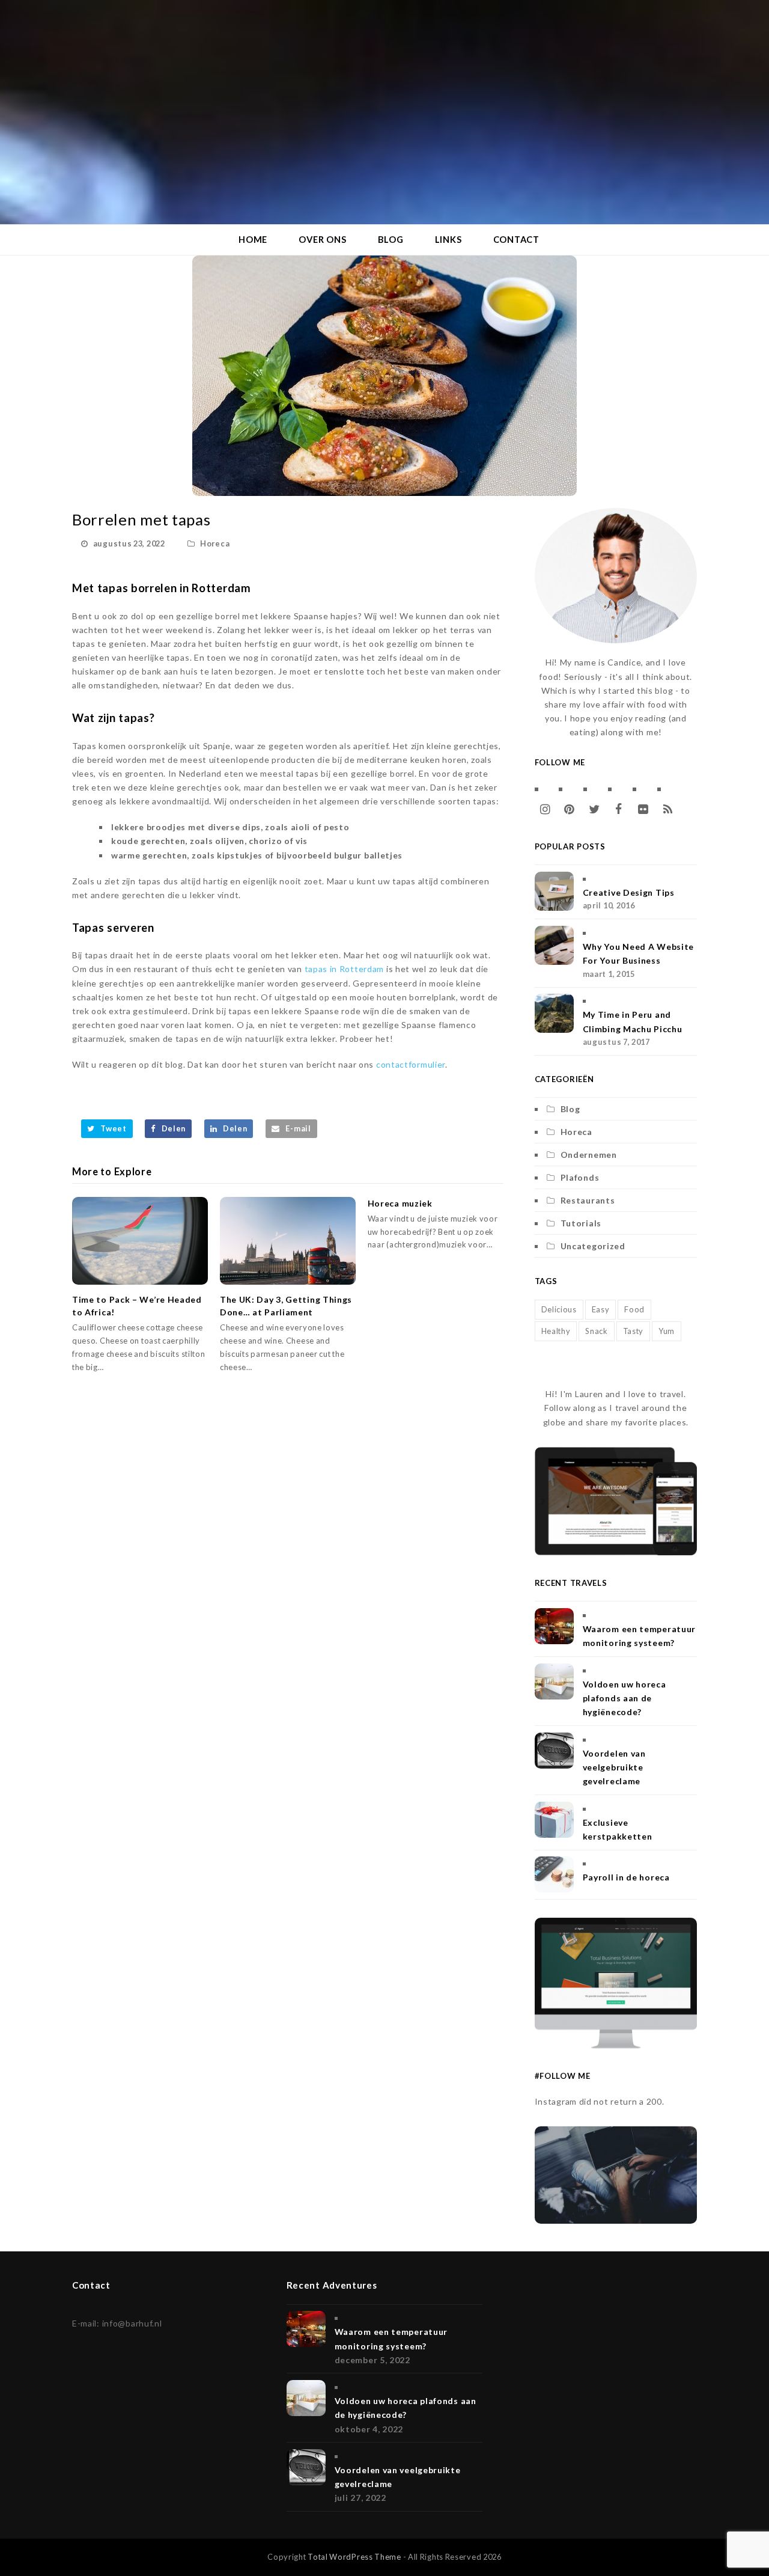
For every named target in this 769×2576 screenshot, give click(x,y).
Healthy (556, 1331)
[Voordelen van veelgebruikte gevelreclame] (554, 1751)
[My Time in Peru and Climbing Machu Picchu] (554, 1013)
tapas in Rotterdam (345, 969)
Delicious (559, 1309)
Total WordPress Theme (354, 2557)
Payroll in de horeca (626, 1877)
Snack (597, 1331)
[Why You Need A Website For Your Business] (554, 945)
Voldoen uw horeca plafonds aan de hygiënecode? (625, 1698)
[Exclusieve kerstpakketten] (554, 1820)
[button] (107, 1129)
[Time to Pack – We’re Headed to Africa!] (140, 1241)
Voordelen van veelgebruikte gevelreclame (614, 1767)
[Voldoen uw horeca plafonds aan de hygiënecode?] (554, 1681)
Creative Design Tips (629, 892)
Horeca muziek (400, 1203)
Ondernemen (589, 1155)
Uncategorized (593, 1246)
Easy (601, 1309)
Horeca (215, 543)
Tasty (634, 1331)
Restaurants (588, 1200)
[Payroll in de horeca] (554, 1874)
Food (634, 1309)
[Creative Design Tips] (554, 891)
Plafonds (580, 1177)
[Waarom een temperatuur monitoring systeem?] (554, 1626)
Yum (667, 1331)
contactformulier (411, 1064)
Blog (570, 1109)
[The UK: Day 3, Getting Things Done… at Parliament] (288, 1241)
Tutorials (581, 1223)
